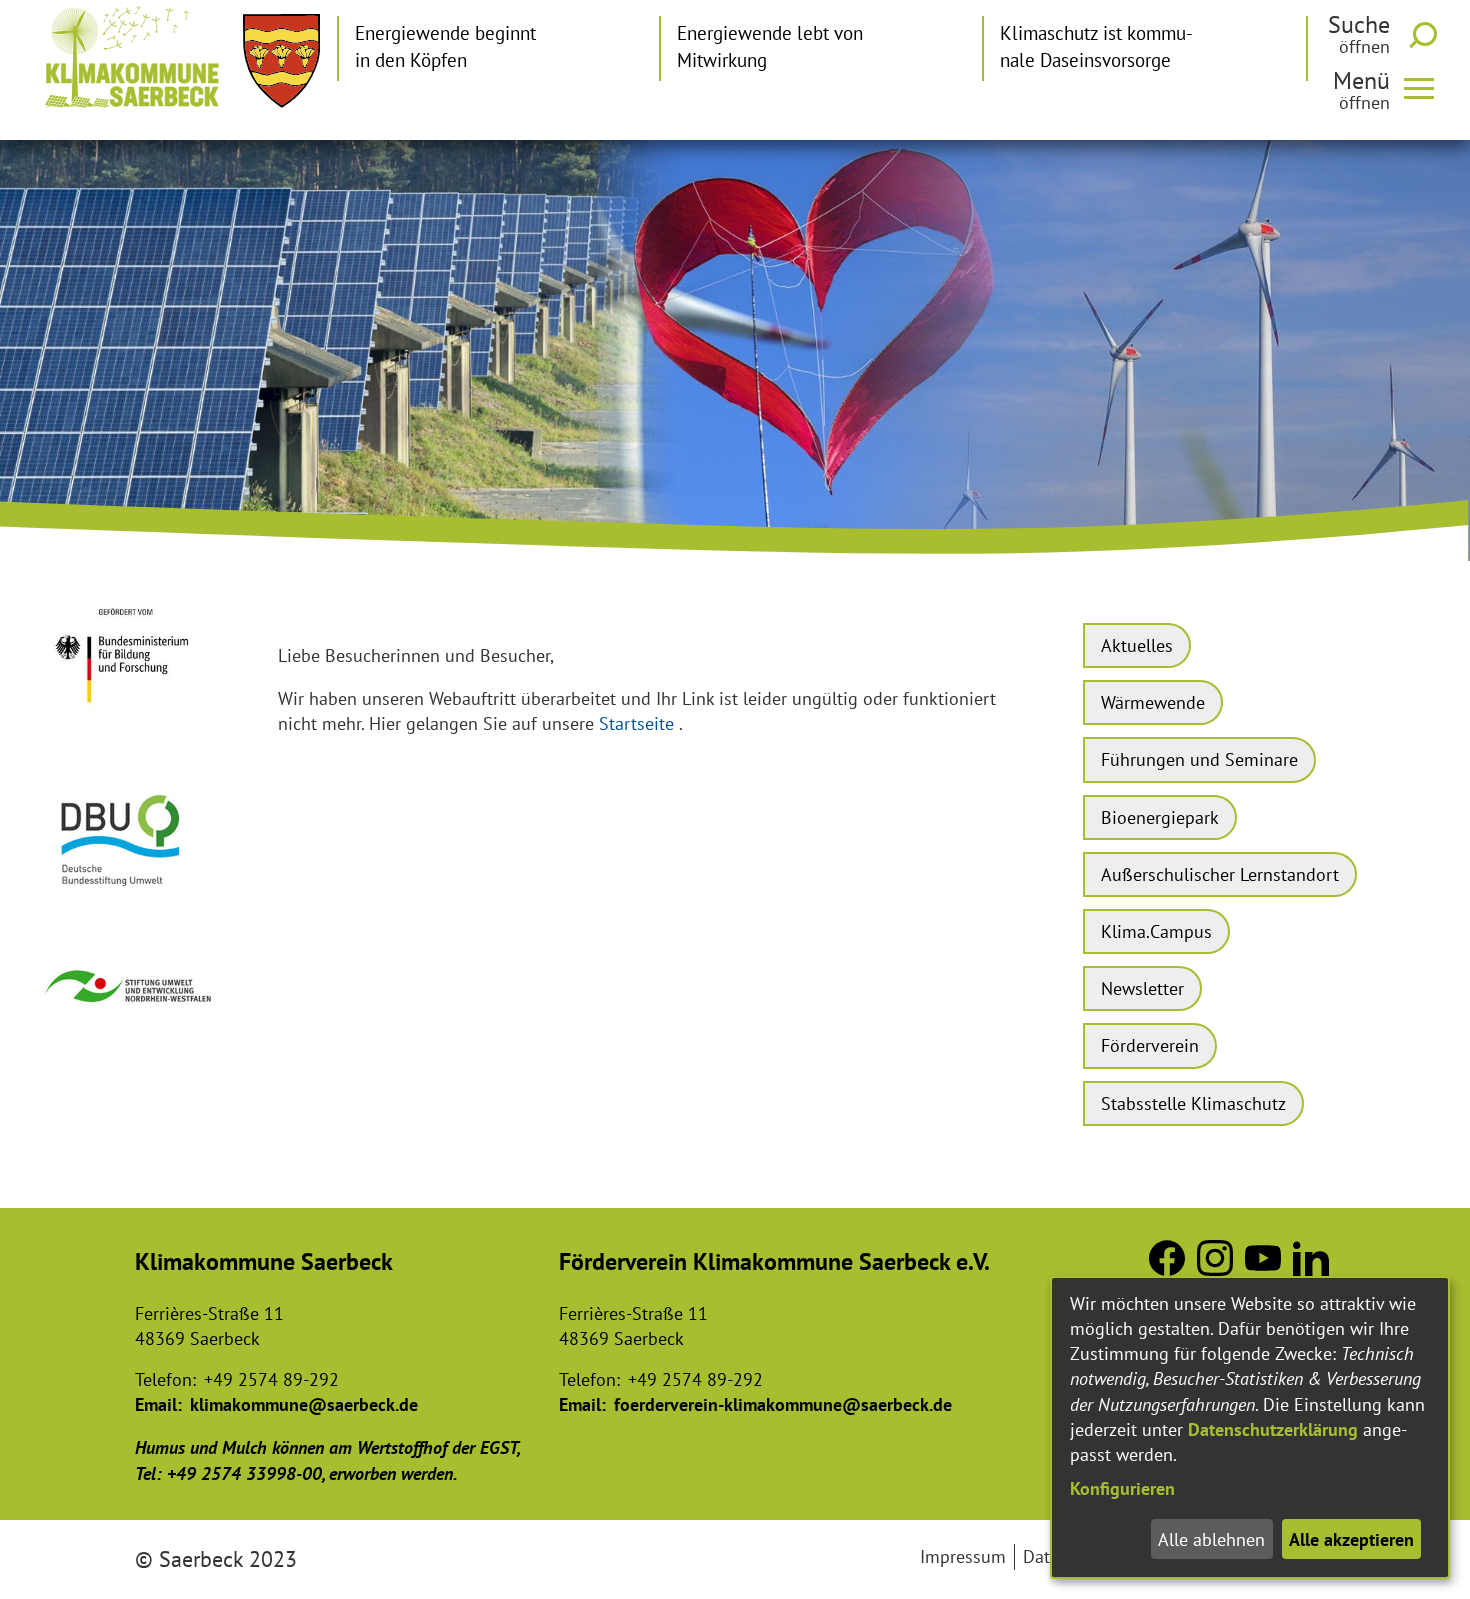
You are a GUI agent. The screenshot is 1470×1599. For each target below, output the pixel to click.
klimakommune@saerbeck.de (304, 1404)
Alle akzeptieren (1351, 1539)
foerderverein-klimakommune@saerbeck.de (783, 1404)
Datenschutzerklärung (1273, 1429)
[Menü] (1427, 87)
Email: (158, 1404)
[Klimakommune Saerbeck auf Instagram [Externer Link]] (1215, 1269)
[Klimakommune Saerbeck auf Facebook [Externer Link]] (1167, 1269)
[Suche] (1427, 35)
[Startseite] (132, 57)
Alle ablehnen (1211, 1539)
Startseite (636, 723)
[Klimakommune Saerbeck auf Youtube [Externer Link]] (1263, 1269)
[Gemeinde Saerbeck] (281, 61)
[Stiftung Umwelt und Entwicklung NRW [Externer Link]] (129, 1011)
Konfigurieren (1122, 1488)
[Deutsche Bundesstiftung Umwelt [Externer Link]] (129, 895)
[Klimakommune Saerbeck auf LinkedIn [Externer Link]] (1311, 1269)
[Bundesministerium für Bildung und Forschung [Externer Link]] (129, 717)
